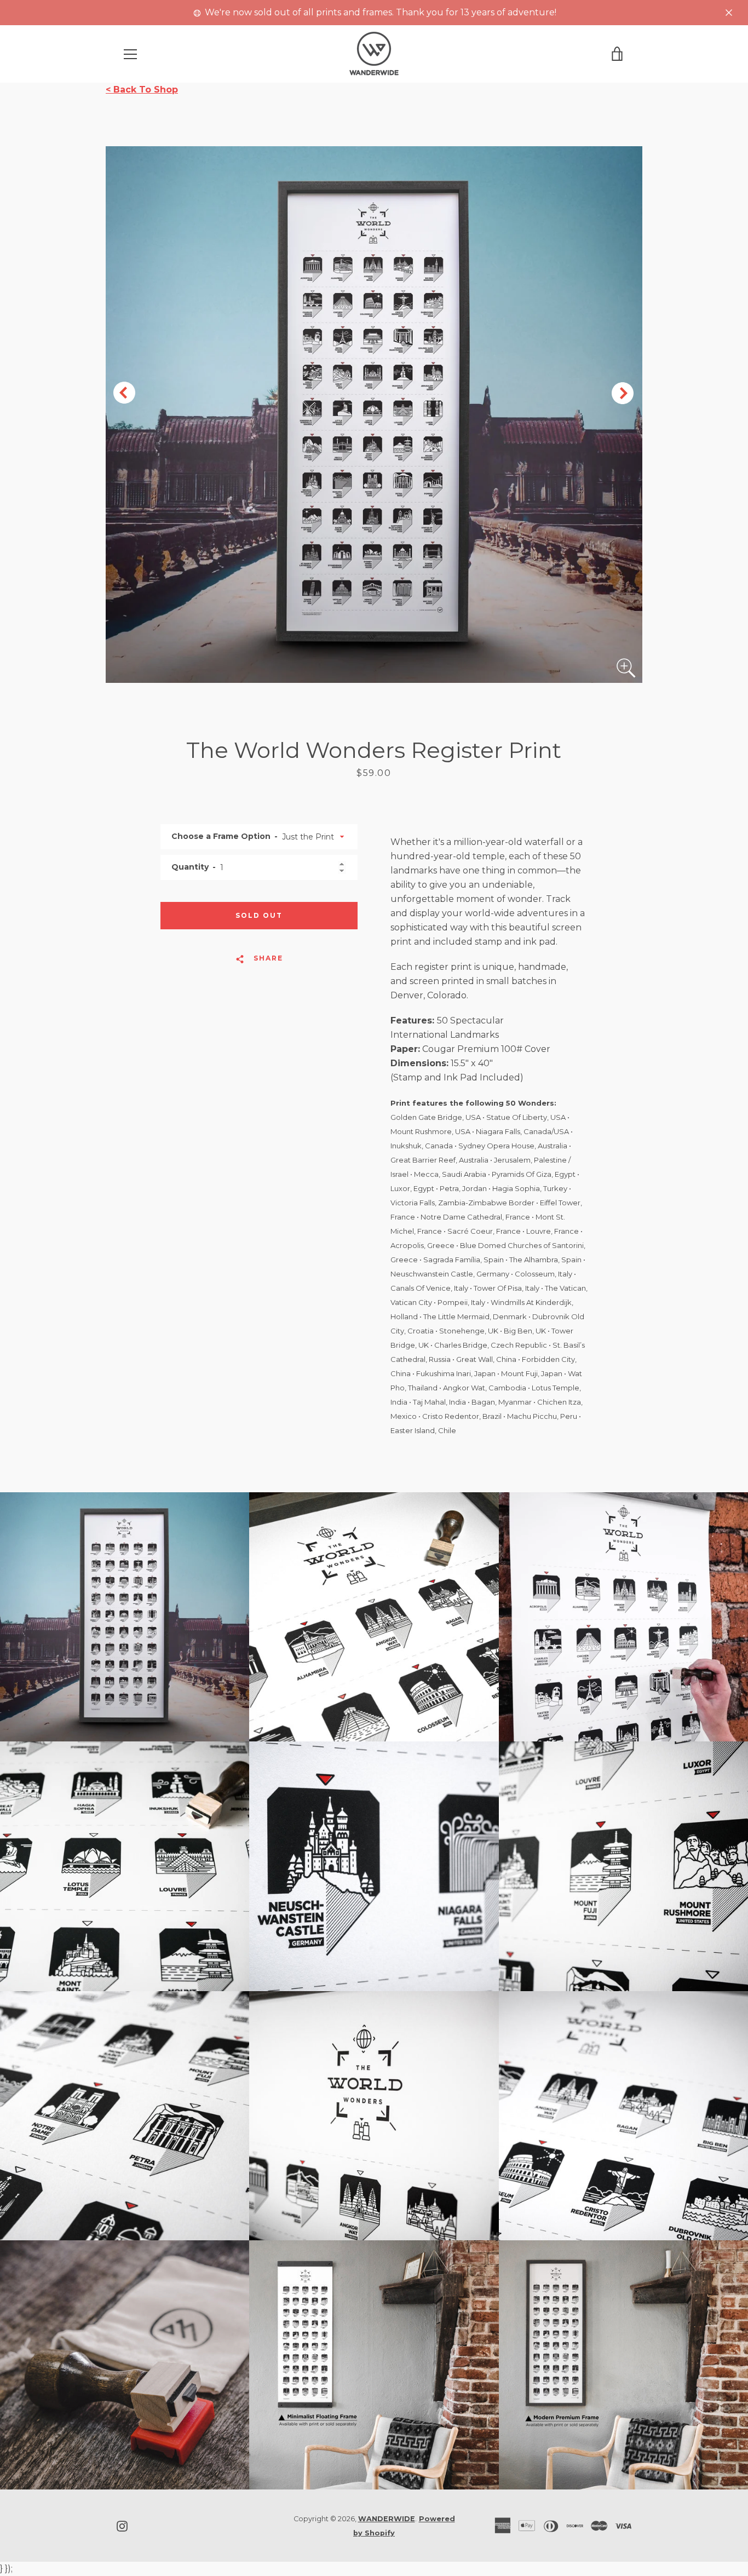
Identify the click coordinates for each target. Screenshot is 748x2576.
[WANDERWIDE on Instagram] (122, 2525)
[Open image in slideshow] (374, 415)
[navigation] (130, 54)
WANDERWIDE (387, 2519)
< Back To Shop (142, 90)
